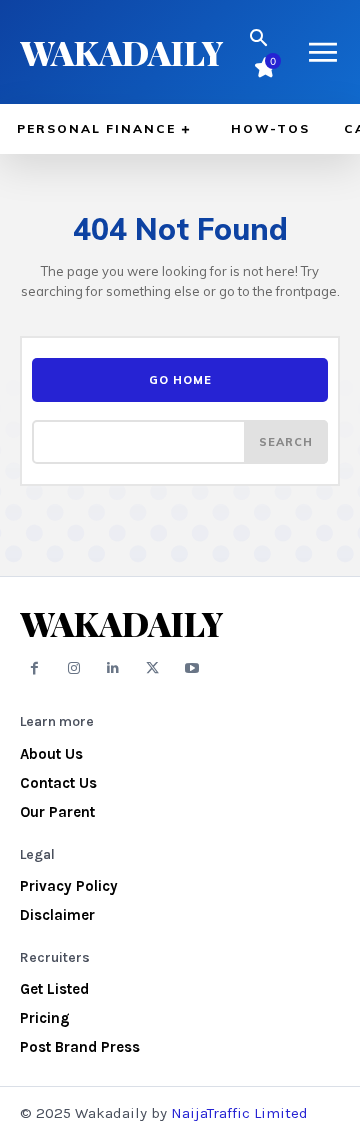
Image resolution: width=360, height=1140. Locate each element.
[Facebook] (34, 668)
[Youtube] (192, 668)
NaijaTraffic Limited (239, 1113)
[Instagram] (73, 668)
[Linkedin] (113, 668)
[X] (152, 668)
